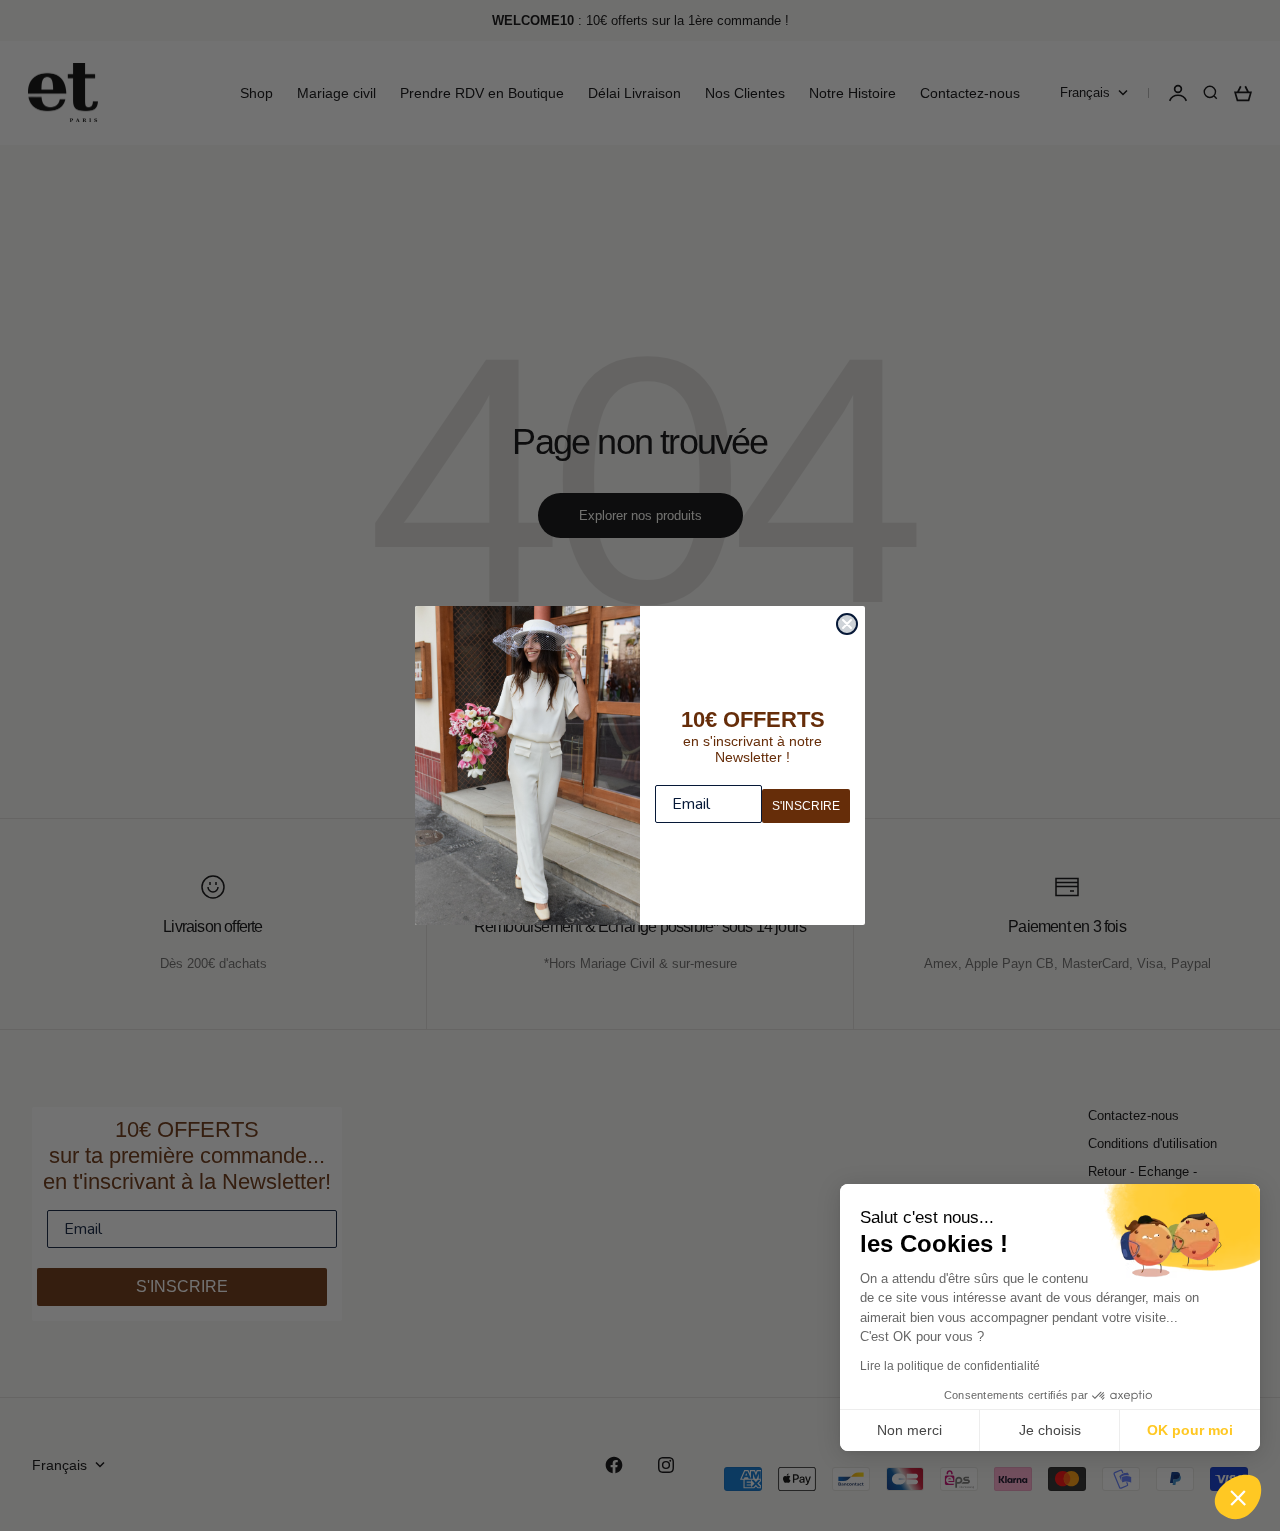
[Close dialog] (847, 624)
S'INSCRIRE (806, 806)
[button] (1238, 1497)
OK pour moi (1190, 1430)
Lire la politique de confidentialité (950, 1366)
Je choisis (1050, 1430)
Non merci (909, 1430)
